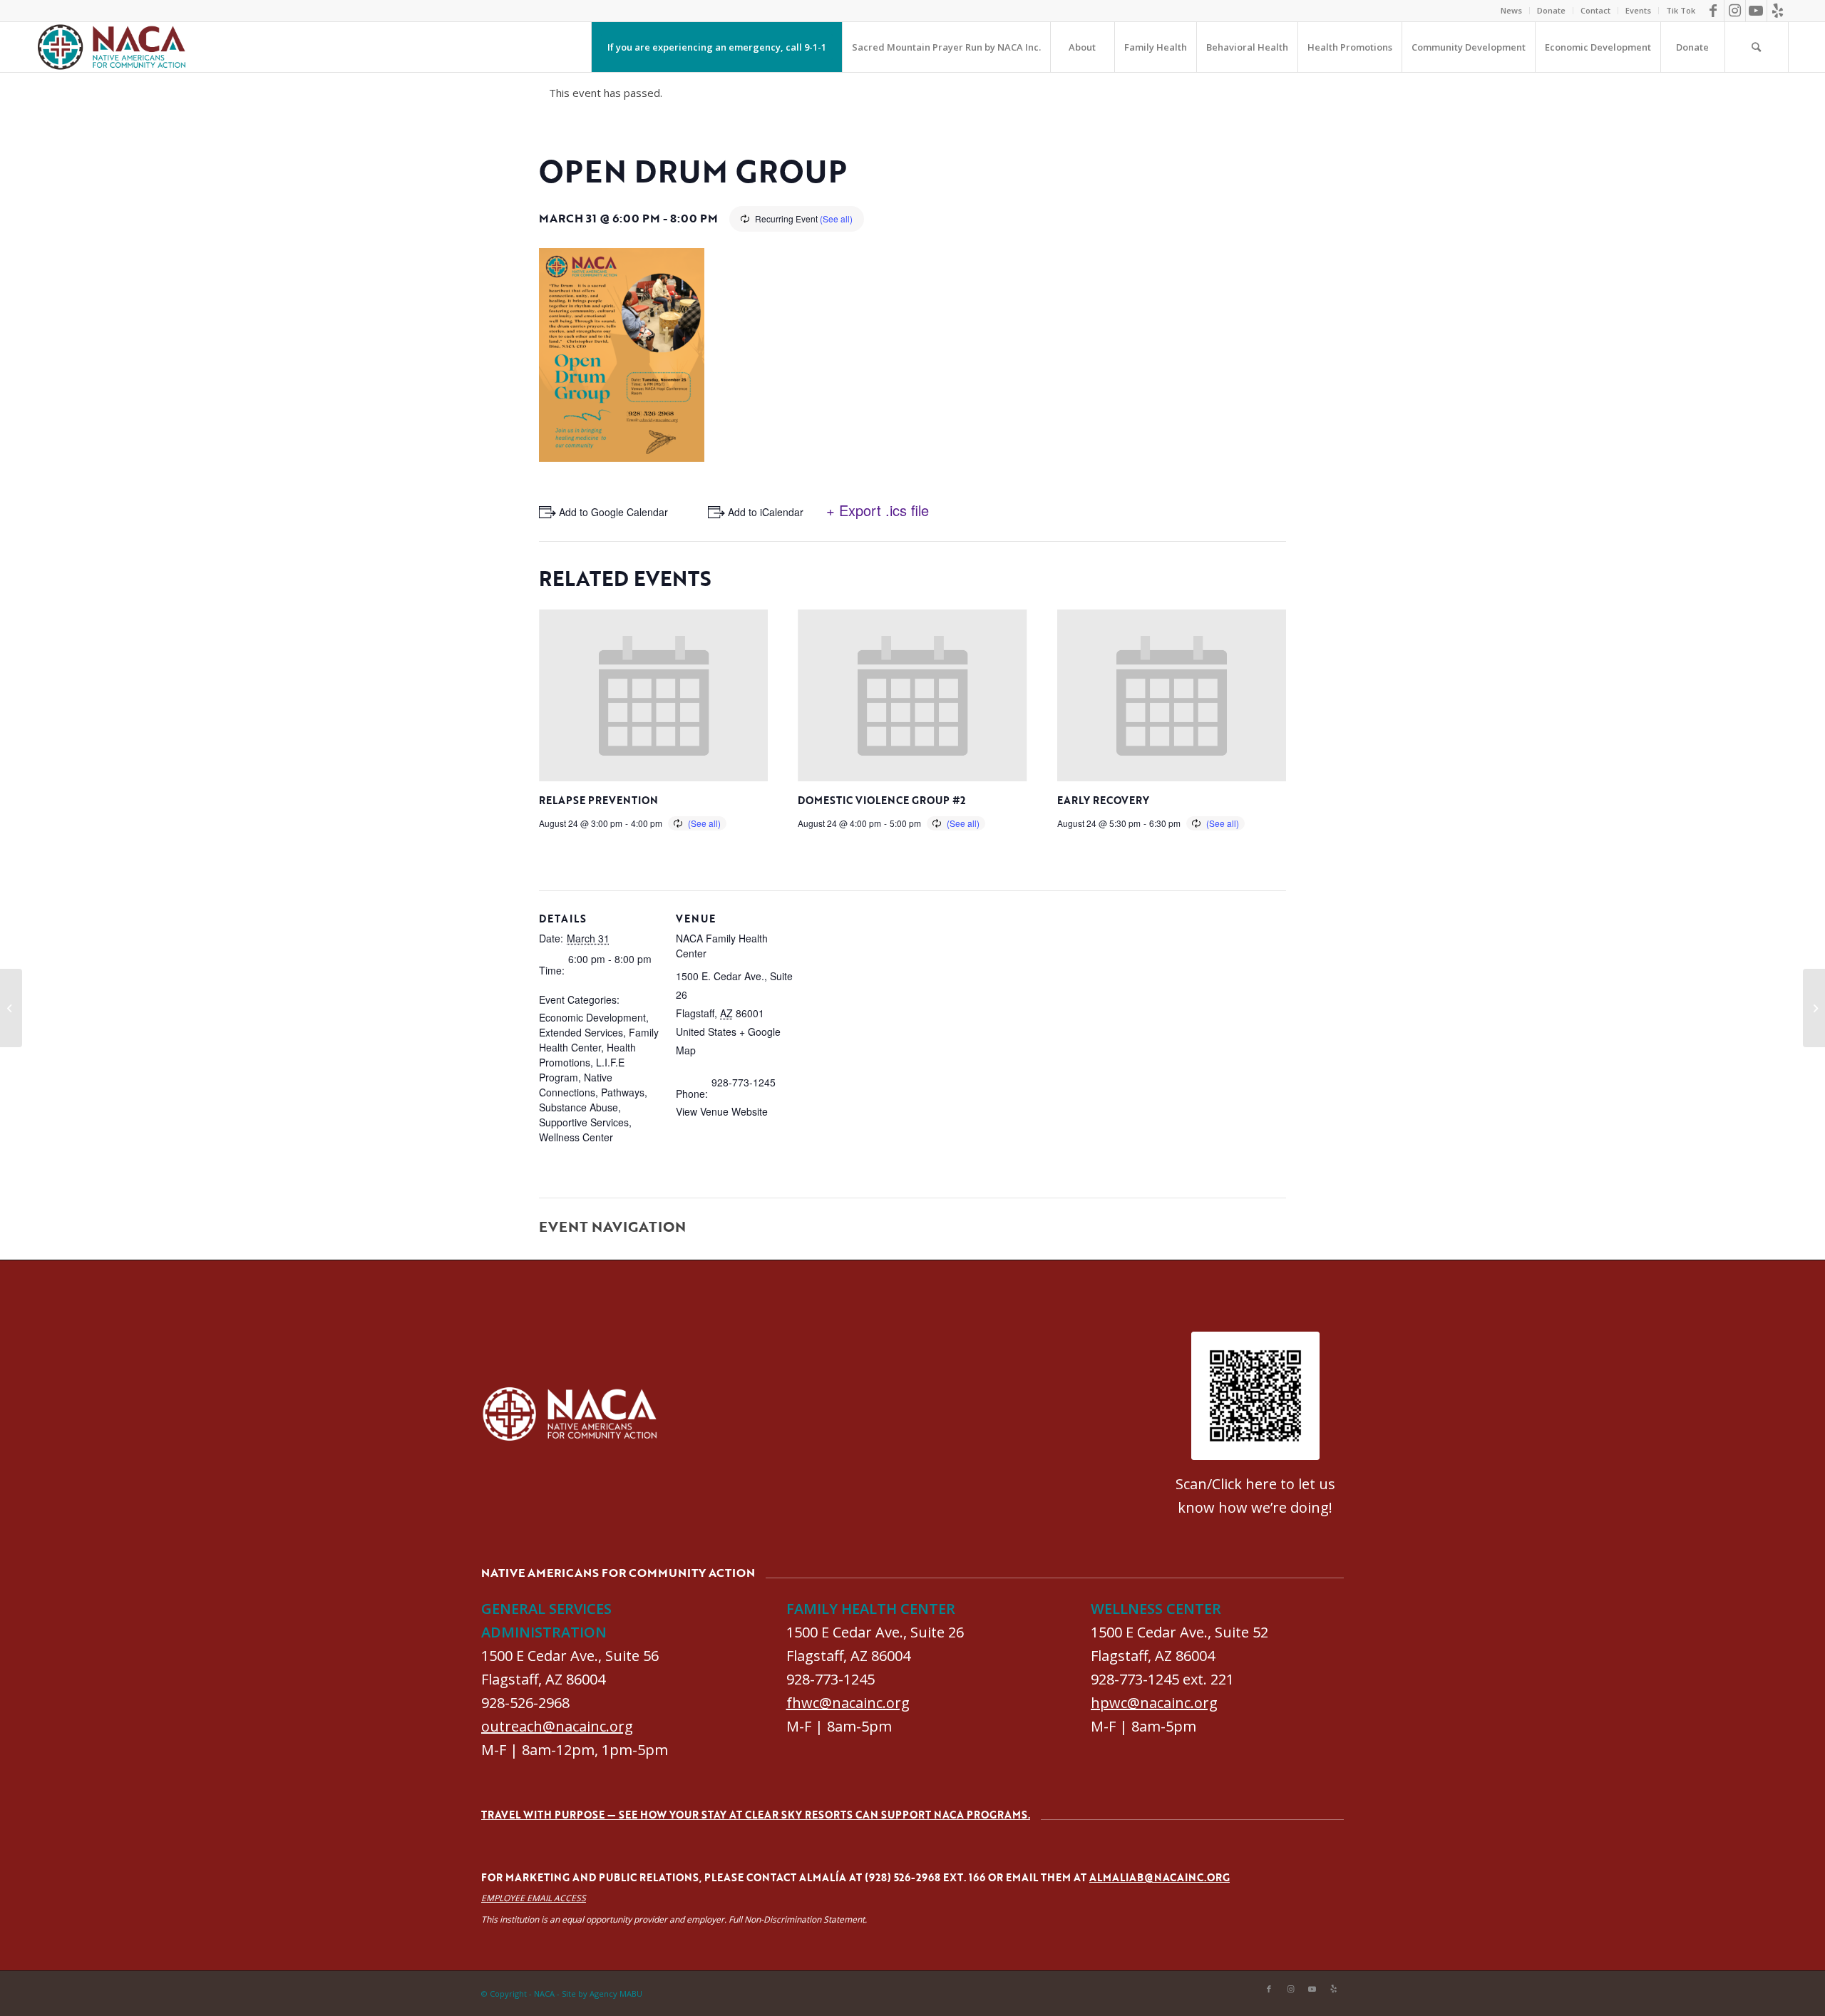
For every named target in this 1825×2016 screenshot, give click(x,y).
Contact (1595, 10)
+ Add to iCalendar (761, 512)
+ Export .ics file (878, 510)
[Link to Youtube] (1756, 11)
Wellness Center (576, 1137)
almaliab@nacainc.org (1160, 1877)
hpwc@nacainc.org (1154, 1703)
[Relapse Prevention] (11, 1008)
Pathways (623, 1092)
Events (1638, 10)
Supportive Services (584, 1122)
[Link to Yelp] (1778, 11)
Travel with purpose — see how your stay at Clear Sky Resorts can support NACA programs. (756, 1815)
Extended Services (581, 1032)
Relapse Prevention (598, 800)
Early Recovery (1103, 800)
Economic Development (592, 1017)
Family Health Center (599, 1040)
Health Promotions (587, 1055)
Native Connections (576, 1085)
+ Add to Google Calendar (609, 512)
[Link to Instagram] (1735, 11)
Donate (1551, 10)
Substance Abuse (579, 1107)
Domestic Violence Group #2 (881, 800)
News (1511, 10)
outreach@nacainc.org (557, 1726)
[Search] (1757, 47)
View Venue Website (722, 1111)
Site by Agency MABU (602, 1994)
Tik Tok (1681, 10)
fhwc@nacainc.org (848, 1703)
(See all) (836, 218)
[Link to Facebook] (1713, 11)
